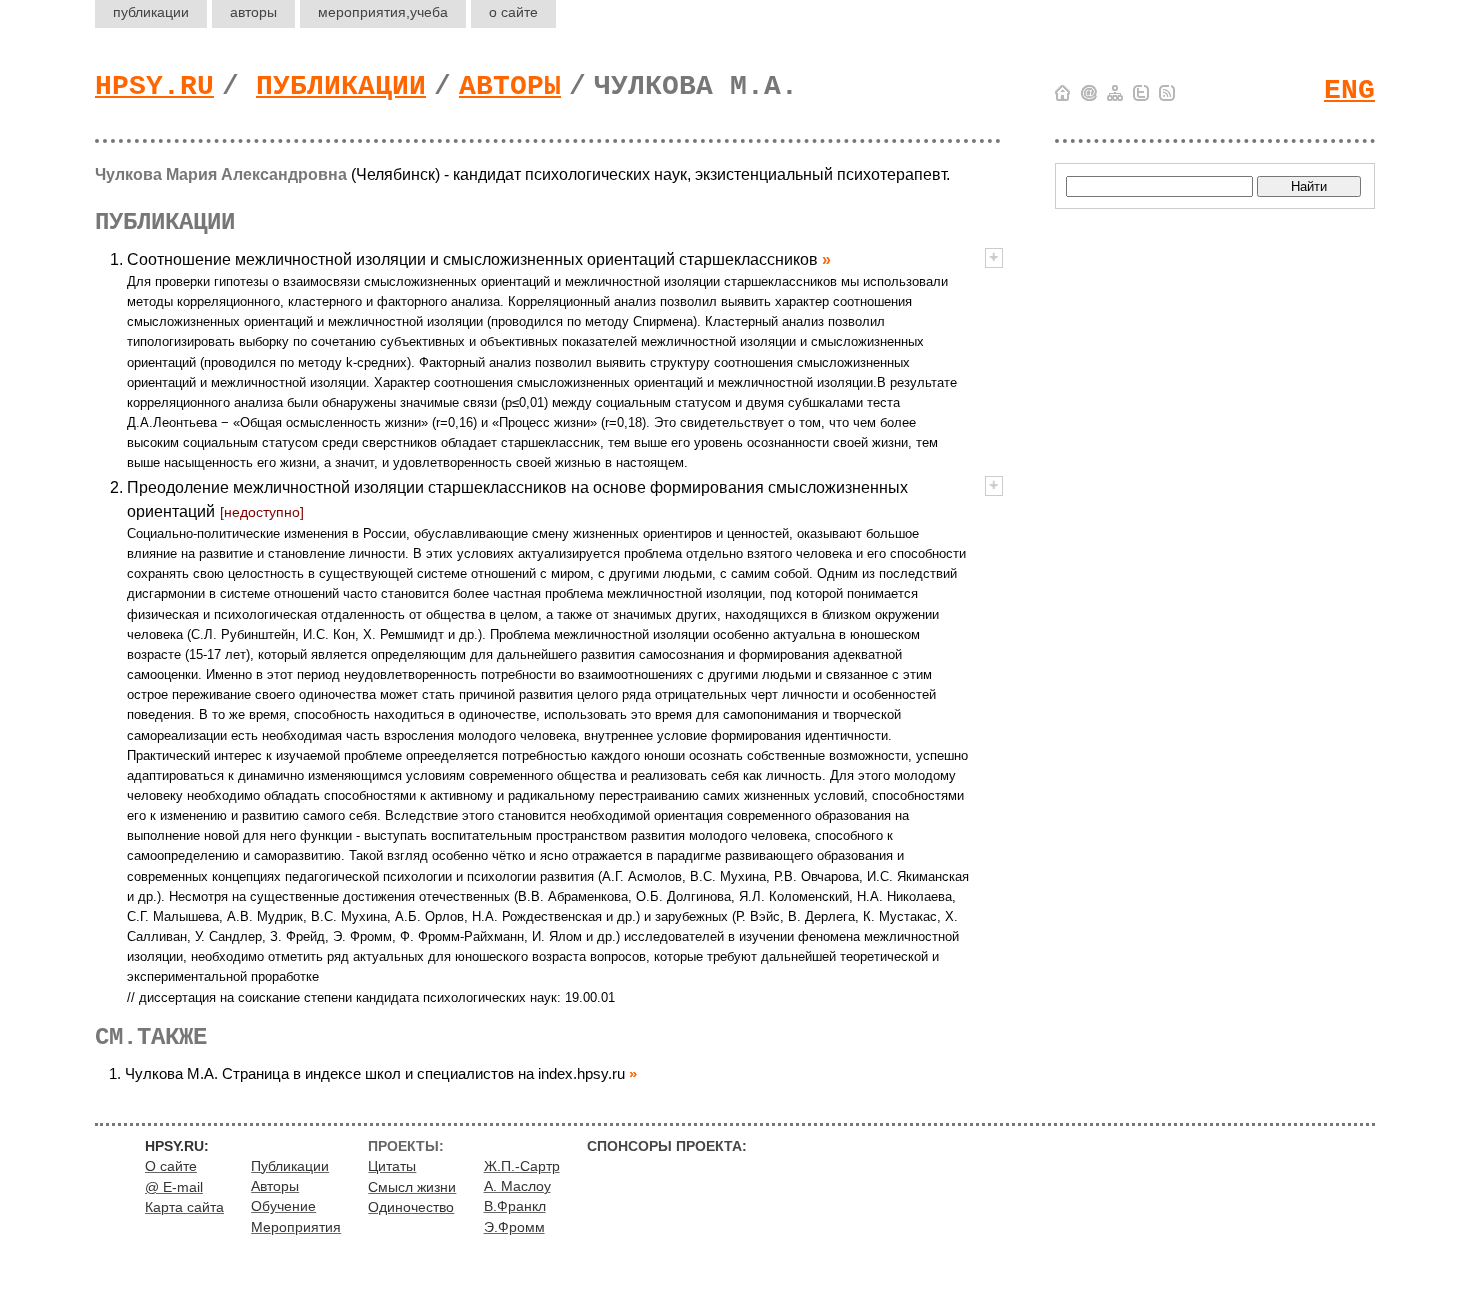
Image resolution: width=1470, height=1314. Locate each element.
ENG (1349, 90)
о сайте (513, 12)
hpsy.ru (154, 86)
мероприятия (383, 12)
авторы (253, 12)
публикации (151, 12)
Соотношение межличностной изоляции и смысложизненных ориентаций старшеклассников (472, 259)
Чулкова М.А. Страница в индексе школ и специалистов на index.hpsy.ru (375, 1073)
